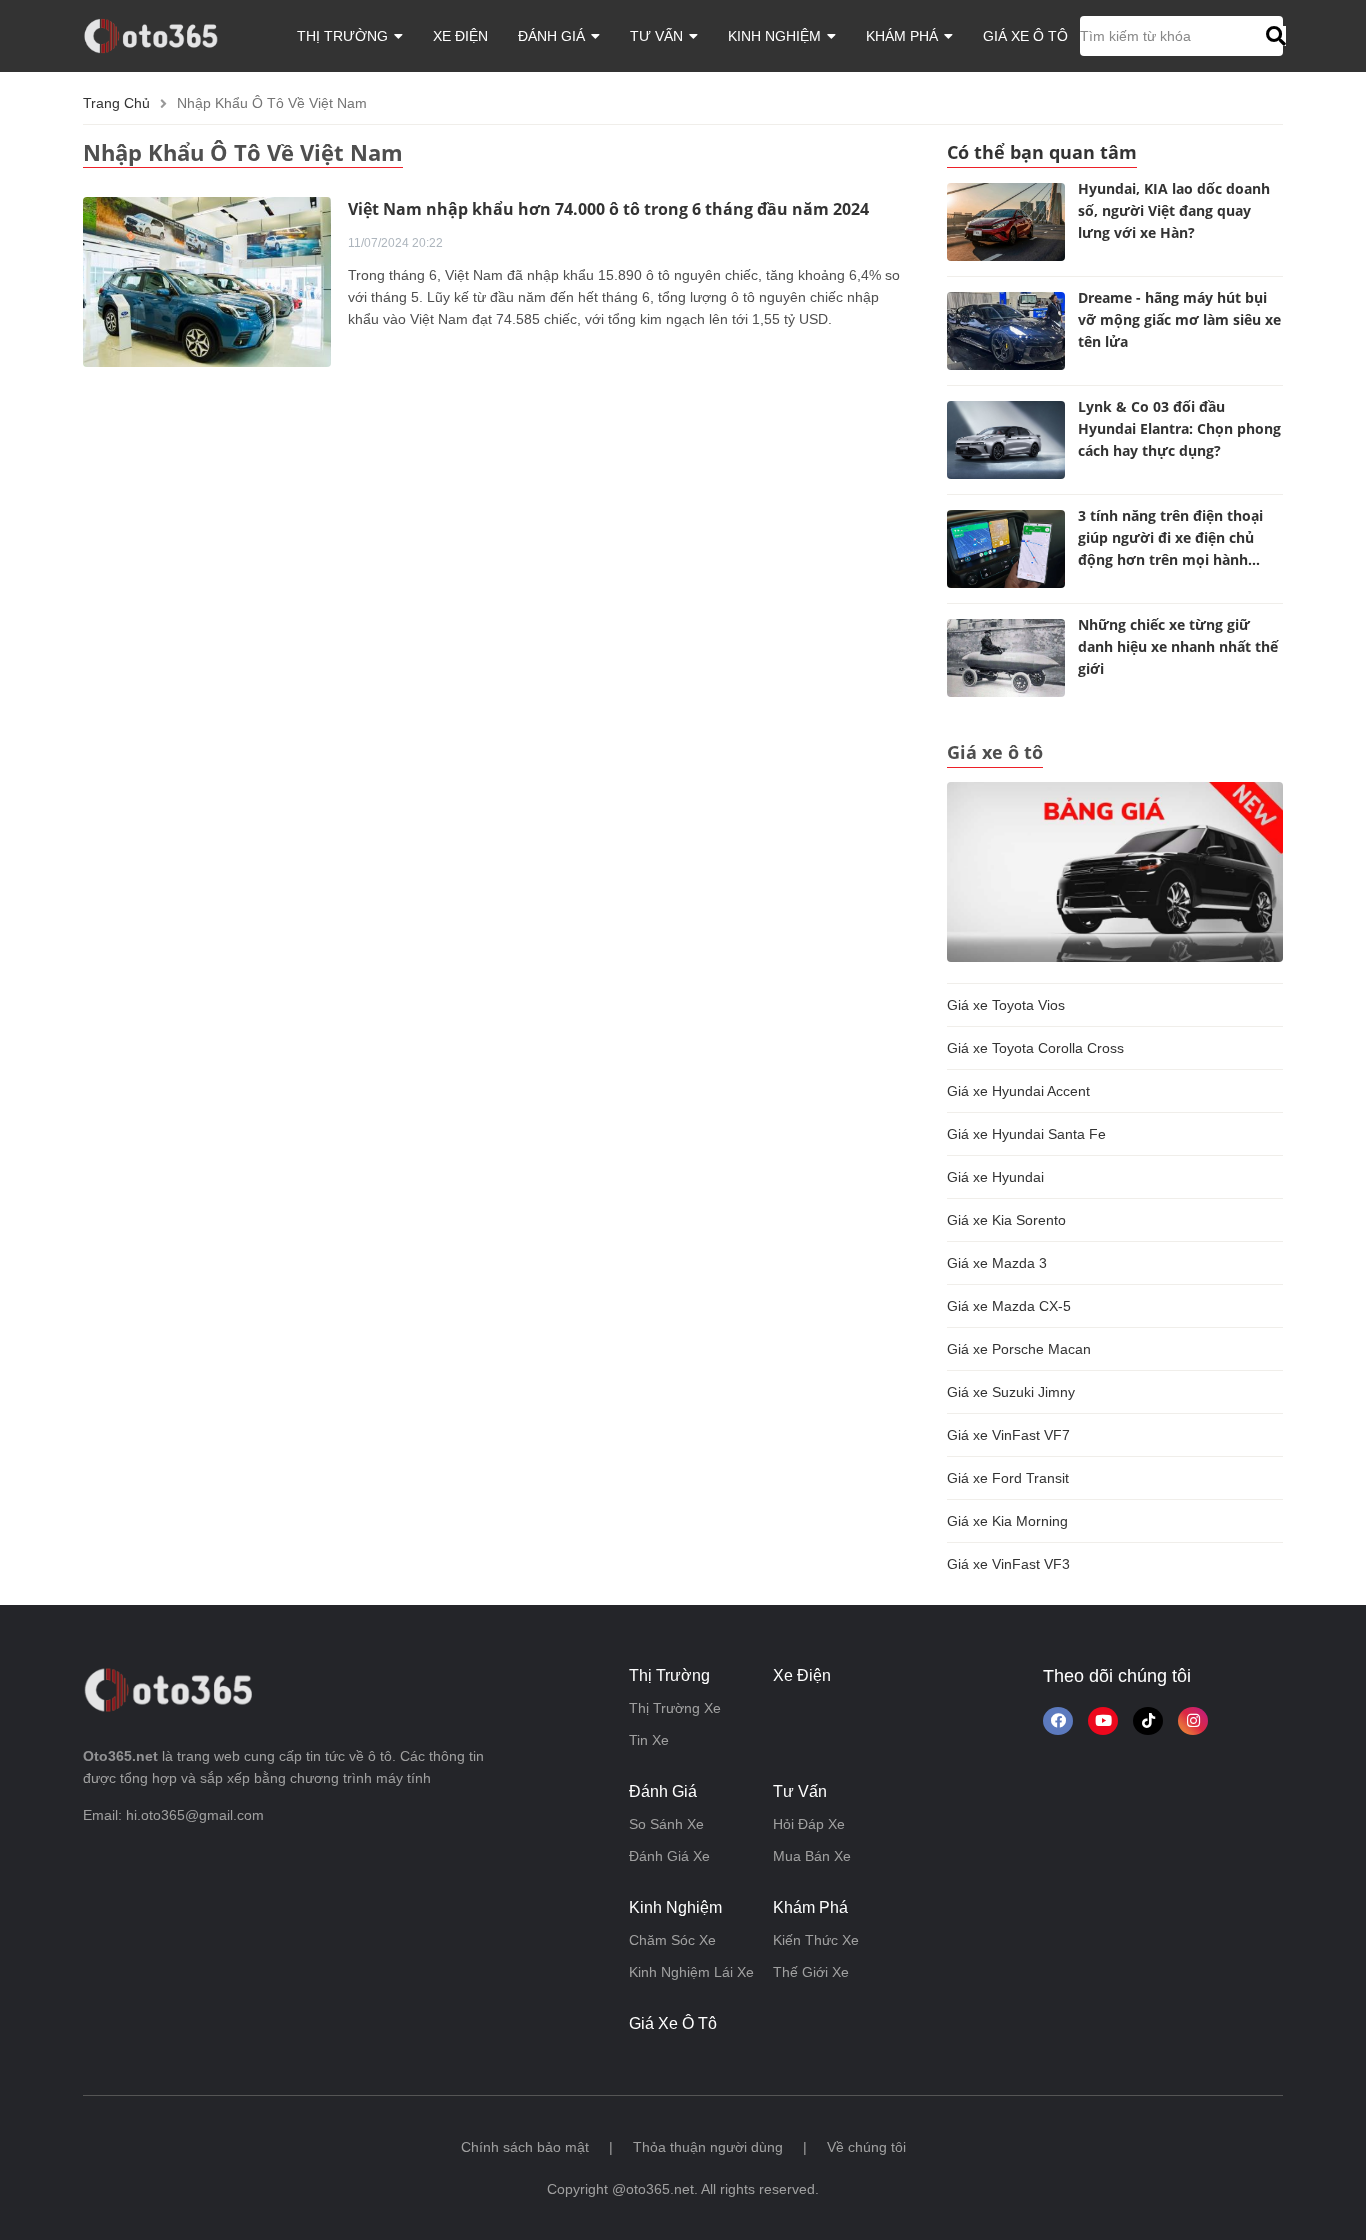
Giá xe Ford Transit (1008, 1478)
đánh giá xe (669, 1856)
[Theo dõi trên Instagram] (1193, 1721)
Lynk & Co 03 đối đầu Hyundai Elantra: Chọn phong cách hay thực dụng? (1179, 428)
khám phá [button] (904, 36)
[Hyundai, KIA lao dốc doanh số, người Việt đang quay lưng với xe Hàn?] (1006, 222)
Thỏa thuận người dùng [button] (708, 2147)
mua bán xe (812, 1856)
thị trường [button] (344, 36)
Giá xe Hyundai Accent (1018, 1091)
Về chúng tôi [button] (866, 2147)
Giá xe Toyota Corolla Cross (1035, 1048)
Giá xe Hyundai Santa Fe (1026, 1134)
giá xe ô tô (1025, 36)
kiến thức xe (816, 1940)
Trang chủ (116, 103)
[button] (1273, 36)
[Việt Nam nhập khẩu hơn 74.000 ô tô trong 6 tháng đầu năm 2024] (207, 281)
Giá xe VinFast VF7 (1008, 1435)
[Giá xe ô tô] (1115, 871)
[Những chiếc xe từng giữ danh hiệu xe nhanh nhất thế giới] (1006, 658)
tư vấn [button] (658, 36)
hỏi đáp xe (809, 1824)
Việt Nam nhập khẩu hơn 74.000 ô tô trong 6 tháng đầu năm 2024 (608, 209)
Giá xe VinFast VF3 (1008, 1564)
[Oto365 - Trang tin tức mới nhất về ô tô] (162, 35)
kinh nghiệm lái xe (691, 1972)
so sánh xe (666, 1824)
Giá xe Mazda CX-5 (1009, 1306)
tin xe (649, 1740)
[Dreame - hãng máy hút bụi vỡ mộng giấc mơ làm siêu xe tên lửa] (1006, 331)
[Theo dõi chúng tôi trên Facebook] (1058, 1721)
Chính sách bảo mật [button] (525, 2147)
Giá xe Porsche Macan (1019, 1349)
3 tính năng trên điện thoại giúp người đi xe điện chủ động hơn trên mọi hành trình (1170, 540)
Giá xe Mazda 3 (997, 1263)
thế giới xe (811, 1972)
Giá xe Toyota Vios (1006, 1005)
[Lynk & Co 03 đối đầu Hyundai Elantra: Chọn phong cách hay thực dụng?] (1006, 440)
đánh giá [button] (553, 36)
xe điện (460, 36)
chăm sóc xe (672, 1940)
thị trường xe (675, 1708)
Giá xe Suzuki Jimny (1011, 1392)
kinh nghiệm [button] (776, 36)
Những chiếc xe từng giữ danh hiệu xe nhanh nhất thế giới (1178, 646)
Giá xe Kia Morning (1007, 1521)
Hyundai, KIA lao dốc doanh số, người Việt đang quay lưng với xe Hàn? (1174, 210)
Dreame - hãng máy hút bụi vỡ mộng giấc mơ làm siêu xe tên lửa (1179, 319)
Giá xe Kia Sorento (1006, 1220)
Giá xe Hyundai (995, 1177)
